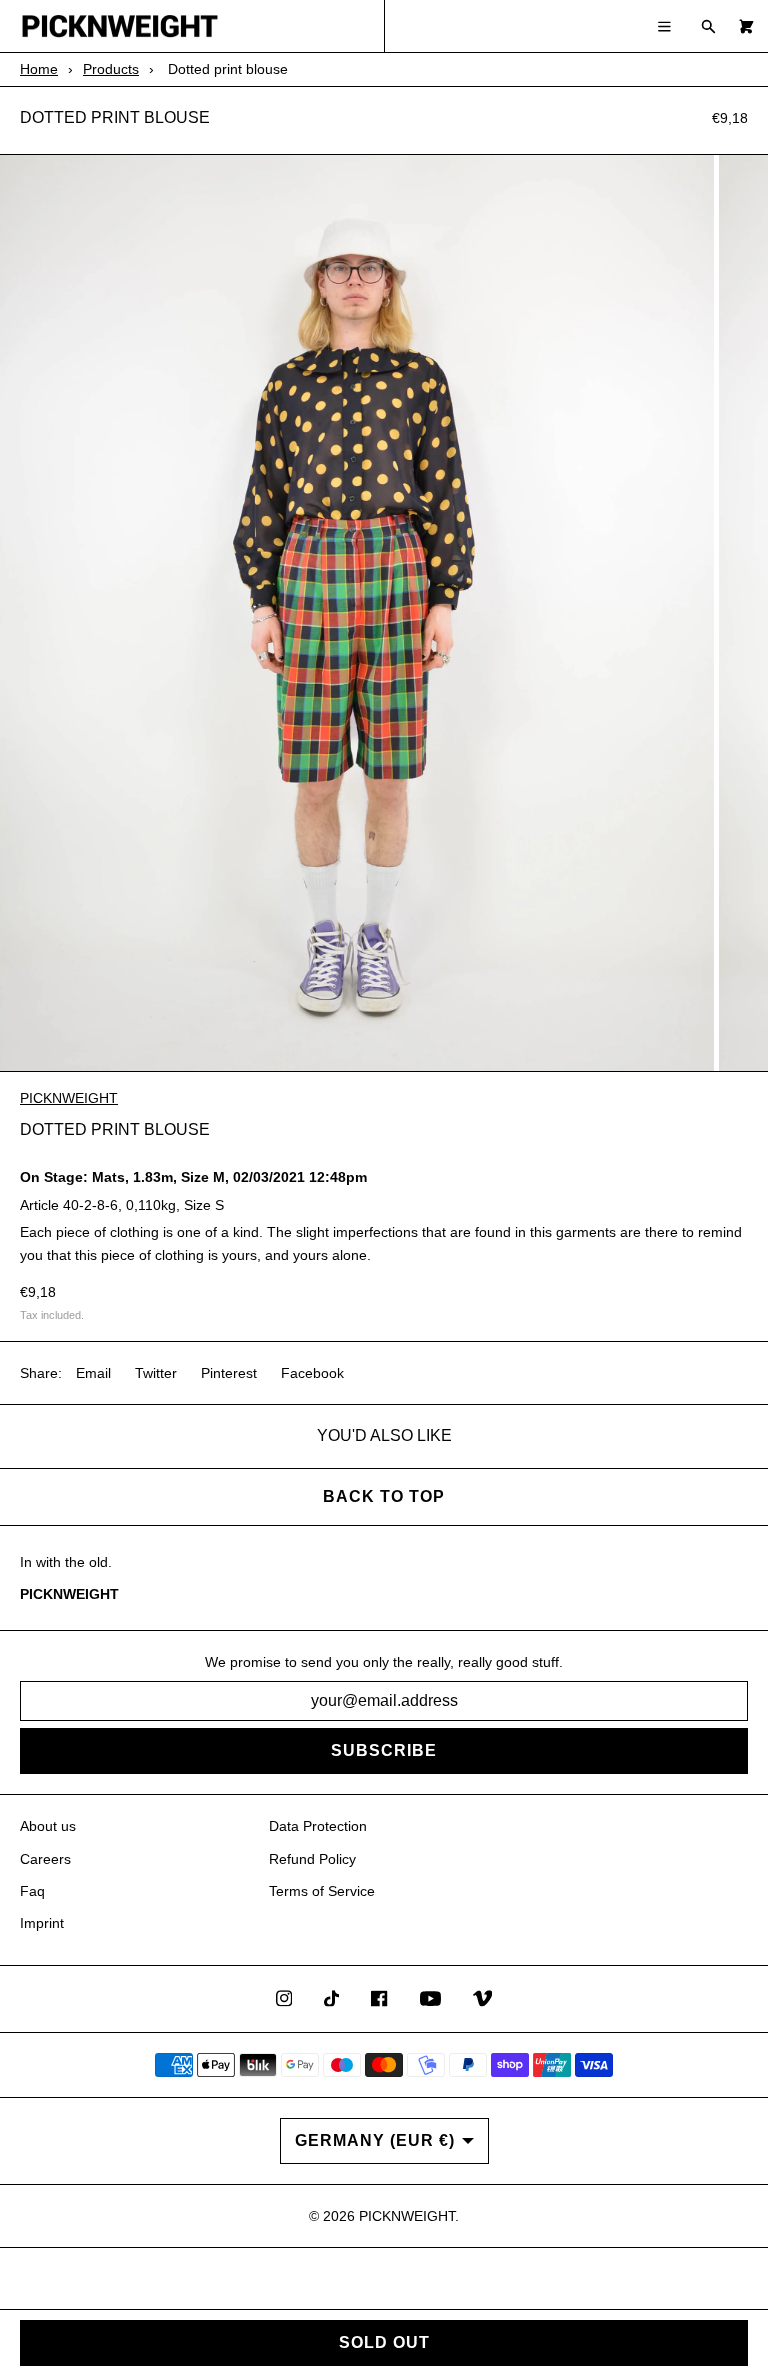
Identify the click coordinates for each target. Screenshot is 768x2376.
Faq (32, 1891)
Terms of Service (322, 1891)
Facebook (312, 1373)
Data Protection (318, 1826)
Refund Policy (312, 1859)
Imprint (42, 1923)
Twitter (156, 1373)
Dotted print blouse (115, 117)
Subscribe (384, 1750)
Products (111, 69)
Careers (45, 1859)
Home (39, 69)
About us (48, 1826)
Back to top (384, 1496)
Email (93, 1373)
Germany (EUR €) (375, 2140)
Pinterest (229, 1373)
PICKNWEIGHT (69, 1098)
